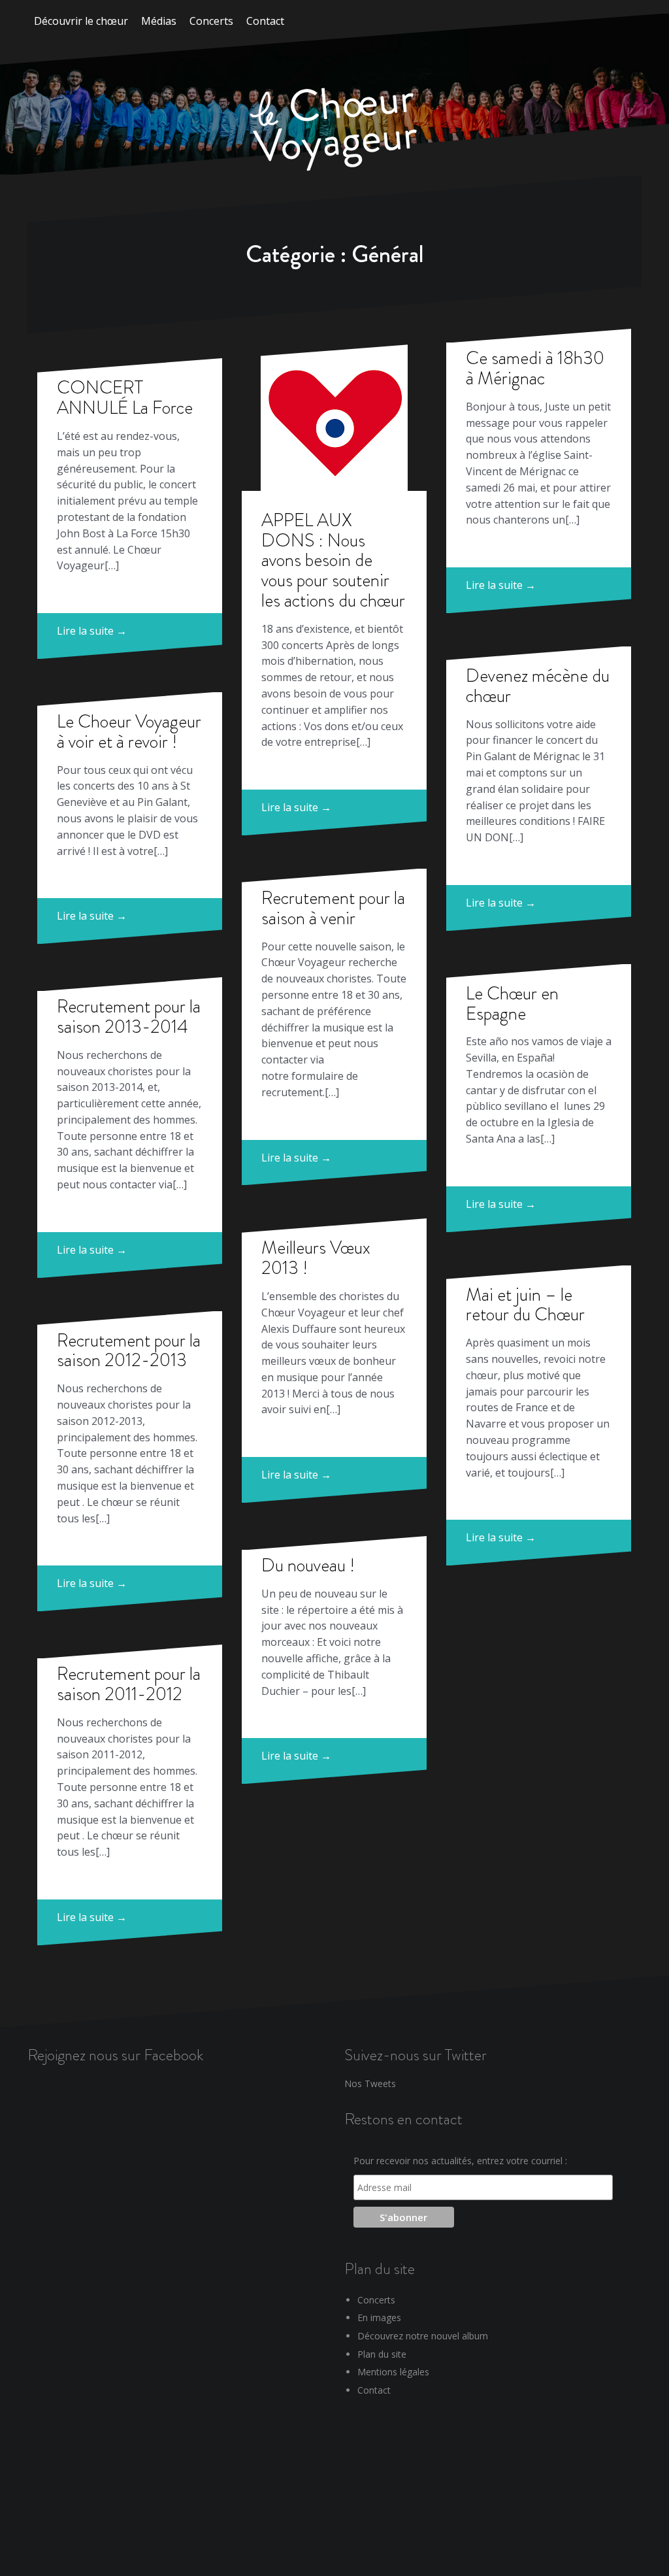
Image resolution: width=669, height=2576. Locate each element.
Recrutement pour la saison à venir (333, 908)
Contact (265, 21)
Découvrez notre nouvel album (423, 2336)
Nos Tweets (370, 2083)
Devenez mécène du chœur (538, 686)
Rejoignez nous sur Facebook (115, 2055)
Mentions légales (393, 2372)
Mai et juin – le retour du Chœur (525, 1305)
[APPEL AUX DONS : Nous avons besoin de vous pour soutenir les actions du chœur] (334, 417)
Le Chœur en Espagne (512, 1003)
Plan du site (382, 2354)
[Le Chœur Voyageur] (334, 131)
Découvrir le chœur (81, 21)
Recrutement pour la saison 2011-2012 (129, 1684)
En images (379, 2317)
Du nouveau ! (308, 1565)
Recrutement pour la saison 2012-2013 (129, 1350)
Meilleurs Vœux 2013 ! (316, 1258)
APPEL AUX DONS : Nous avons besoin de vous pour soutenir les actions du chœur (333, 560)
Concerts (211, 21)
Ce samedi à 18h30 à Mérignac (535, 368)
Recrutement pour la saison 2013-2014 (129, 1016)
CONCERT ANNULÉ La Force (125, 397)
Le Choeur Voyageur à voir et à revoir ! (129, 731)
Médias (159, 21)
